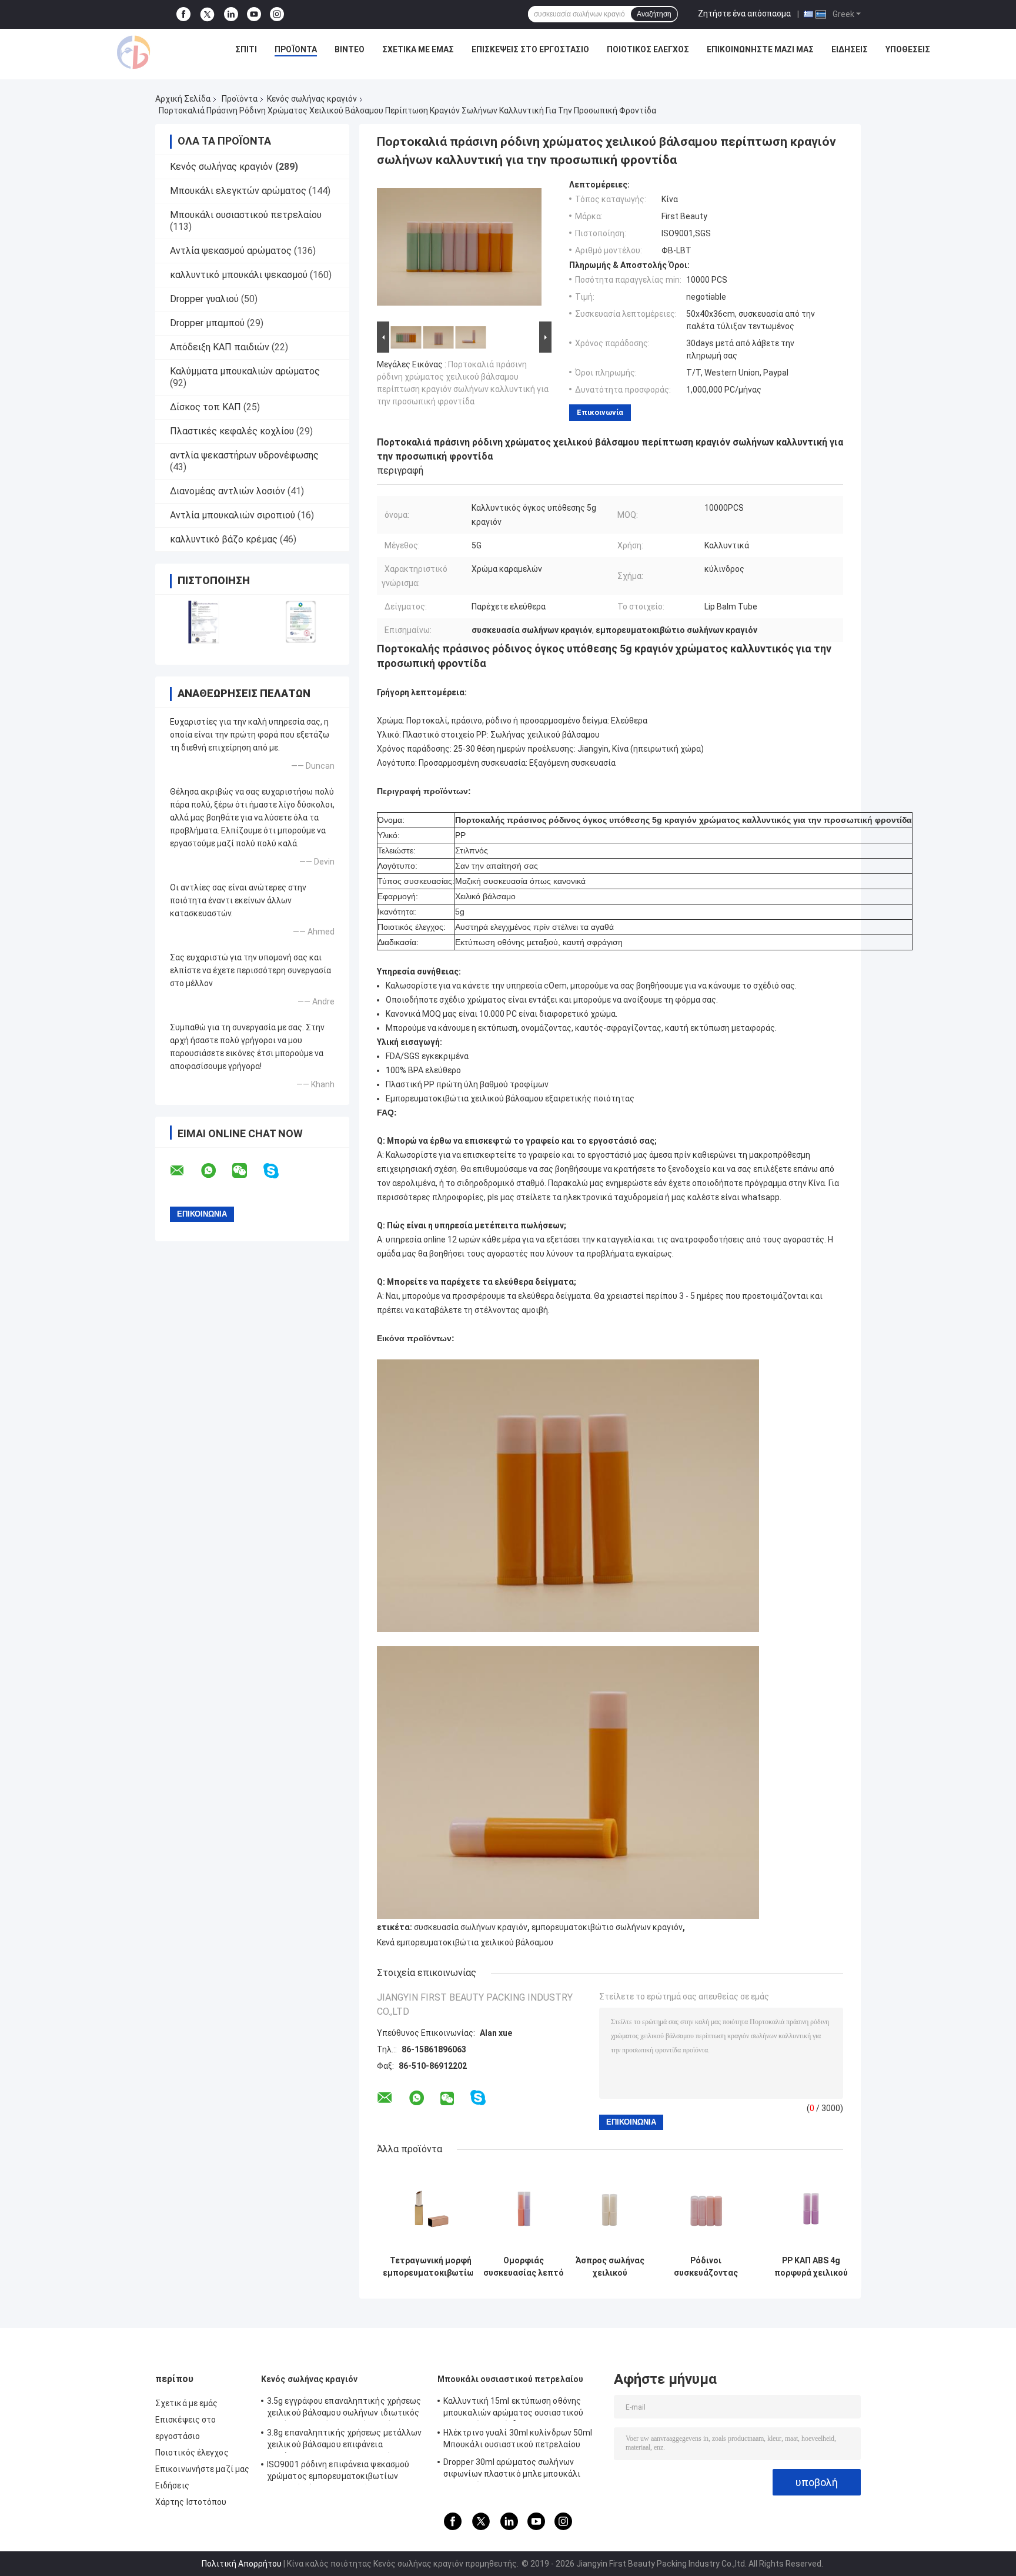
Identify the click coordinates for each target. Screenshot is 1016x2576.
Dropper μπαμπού (207, 323)
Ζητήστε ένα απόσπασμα (744, 14)
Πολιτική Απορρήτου (242, 2564)
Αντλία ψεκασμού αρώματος (231, 251)
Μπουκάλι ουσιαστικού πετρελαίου (246, 215)
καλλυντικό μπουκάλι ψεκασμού (239, 275)
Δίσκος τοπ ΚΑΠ (205, 407)
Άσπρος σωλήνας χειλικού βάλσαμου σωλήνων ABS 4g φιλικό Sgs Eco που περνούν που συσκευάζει (610, 2267)
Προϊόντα (296, 49)
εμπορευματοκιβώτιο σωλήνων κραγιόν (607, 1927)
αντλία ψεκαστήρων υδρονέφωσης (244, 455)
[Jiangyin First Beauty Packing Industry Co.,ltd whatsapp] (216, 1171)
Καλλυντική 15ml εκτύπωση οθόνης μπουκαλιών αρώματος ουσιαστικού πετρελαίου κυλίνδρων (513, 2408)
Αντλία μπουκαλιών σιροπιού (233, 515)
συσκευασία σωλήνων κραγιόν (471, 1927)
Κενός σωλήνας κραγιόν (312, 99)
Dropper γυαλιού (204, 299)
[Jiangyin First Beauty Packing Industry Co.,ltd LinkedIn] (231, 14)
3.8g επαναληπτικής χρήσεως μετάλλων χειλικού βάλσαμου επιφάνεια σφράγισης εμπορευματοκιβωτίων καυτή (345, 2440)
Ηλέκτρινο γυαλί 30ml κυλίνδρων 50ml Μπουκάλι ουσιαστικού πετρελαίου (518, 2438)
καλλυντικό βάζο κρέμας (224, 539)
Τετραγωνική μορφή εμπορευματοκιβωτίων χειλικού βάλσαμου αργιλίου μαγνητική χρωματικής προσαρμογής (430, 2267)
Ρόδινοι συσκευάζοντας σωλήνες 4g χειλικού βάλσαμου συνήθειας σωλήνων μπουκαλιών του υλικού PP (706, 2267)
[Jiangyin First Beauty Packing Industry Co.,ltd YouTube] (254, 14)
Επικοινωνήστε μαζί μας (760, 49)
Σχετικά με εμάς (418, 49)
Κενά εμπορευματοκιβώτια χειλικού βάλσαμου (465, 1942)
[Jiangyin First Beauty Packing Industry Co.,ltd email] (185, 1171)
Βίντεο (350, 49)
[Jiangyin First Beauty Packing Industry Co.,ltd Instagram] (277, 14)
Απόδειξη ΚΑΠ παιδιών (220, 347)
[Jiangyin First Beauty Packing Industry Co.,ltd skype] (278, 1171)
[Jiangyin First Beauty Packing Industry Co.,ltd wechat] (247, 1171)
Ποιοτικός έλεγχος (648, 49)
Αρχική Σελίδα (183, 99)
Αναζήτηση (654, 14)
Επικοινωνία (600, 412)
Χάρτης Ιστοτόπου (191, 2502)
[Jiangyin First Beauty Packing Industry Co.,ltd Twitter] (207, 15)
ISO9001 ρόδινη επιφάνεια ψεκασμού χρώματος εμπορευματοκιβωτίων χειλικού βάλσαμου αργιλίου (338, 2472)
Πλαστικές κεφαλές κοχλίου (232, 431)
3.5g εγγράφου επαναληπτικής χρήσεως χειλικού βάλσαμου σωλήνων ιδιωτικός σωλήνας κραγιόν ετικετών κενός (344, 2408)
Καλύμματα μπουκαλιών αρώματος (245, 371)
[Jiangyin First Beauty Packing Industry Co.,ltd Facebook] (183, 14)
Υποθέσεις (908, 49)
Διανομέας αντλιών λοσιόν (228, 491)
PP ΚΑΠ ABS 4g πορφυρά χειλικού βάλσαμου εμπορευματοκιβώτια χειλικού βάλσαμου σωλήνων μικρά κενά (811, 2267)
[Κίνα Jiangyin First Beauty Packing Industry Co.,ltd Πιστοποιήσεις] (204, 622)
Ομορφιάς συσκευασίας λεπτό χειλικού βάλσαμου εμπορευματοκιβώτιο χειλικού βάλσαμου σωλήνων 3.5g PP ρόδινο (523, 2267)
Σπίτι (246, 49)
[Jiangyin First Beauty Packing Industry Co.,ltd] (133, 52)
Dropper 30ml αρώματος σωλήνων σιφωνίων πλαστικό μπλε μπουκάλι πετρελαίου (512, 2470)
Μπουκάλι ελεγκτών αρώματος (238, 191)
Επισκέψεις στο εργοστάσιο (530, 49)
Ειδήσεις (850, 49)
